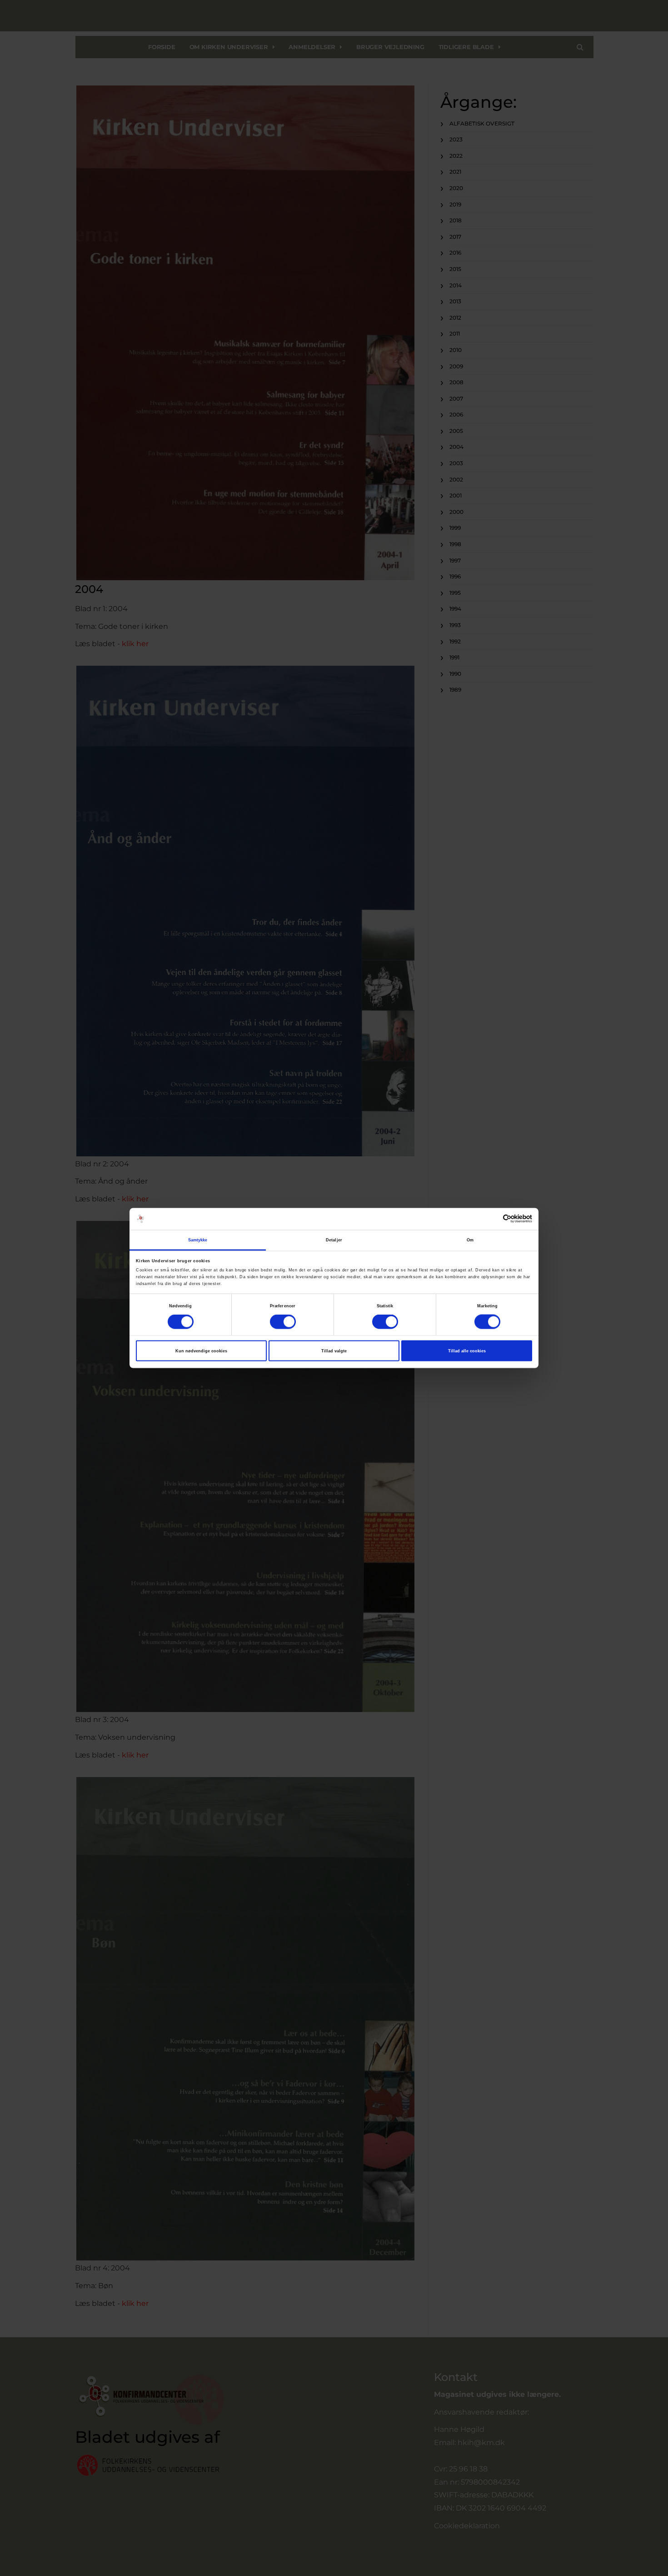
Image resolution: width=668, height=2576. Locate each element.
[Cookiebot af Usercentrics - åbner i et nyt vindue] (492, 1219)
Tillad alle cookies (467, 1351)
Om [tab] (470, 1240)
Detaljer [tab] (334, 1240)
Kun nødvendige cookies (201, 1351)
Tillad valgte (334, 1351)
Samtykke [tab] (198, 1240)
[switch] (283, 1322)
